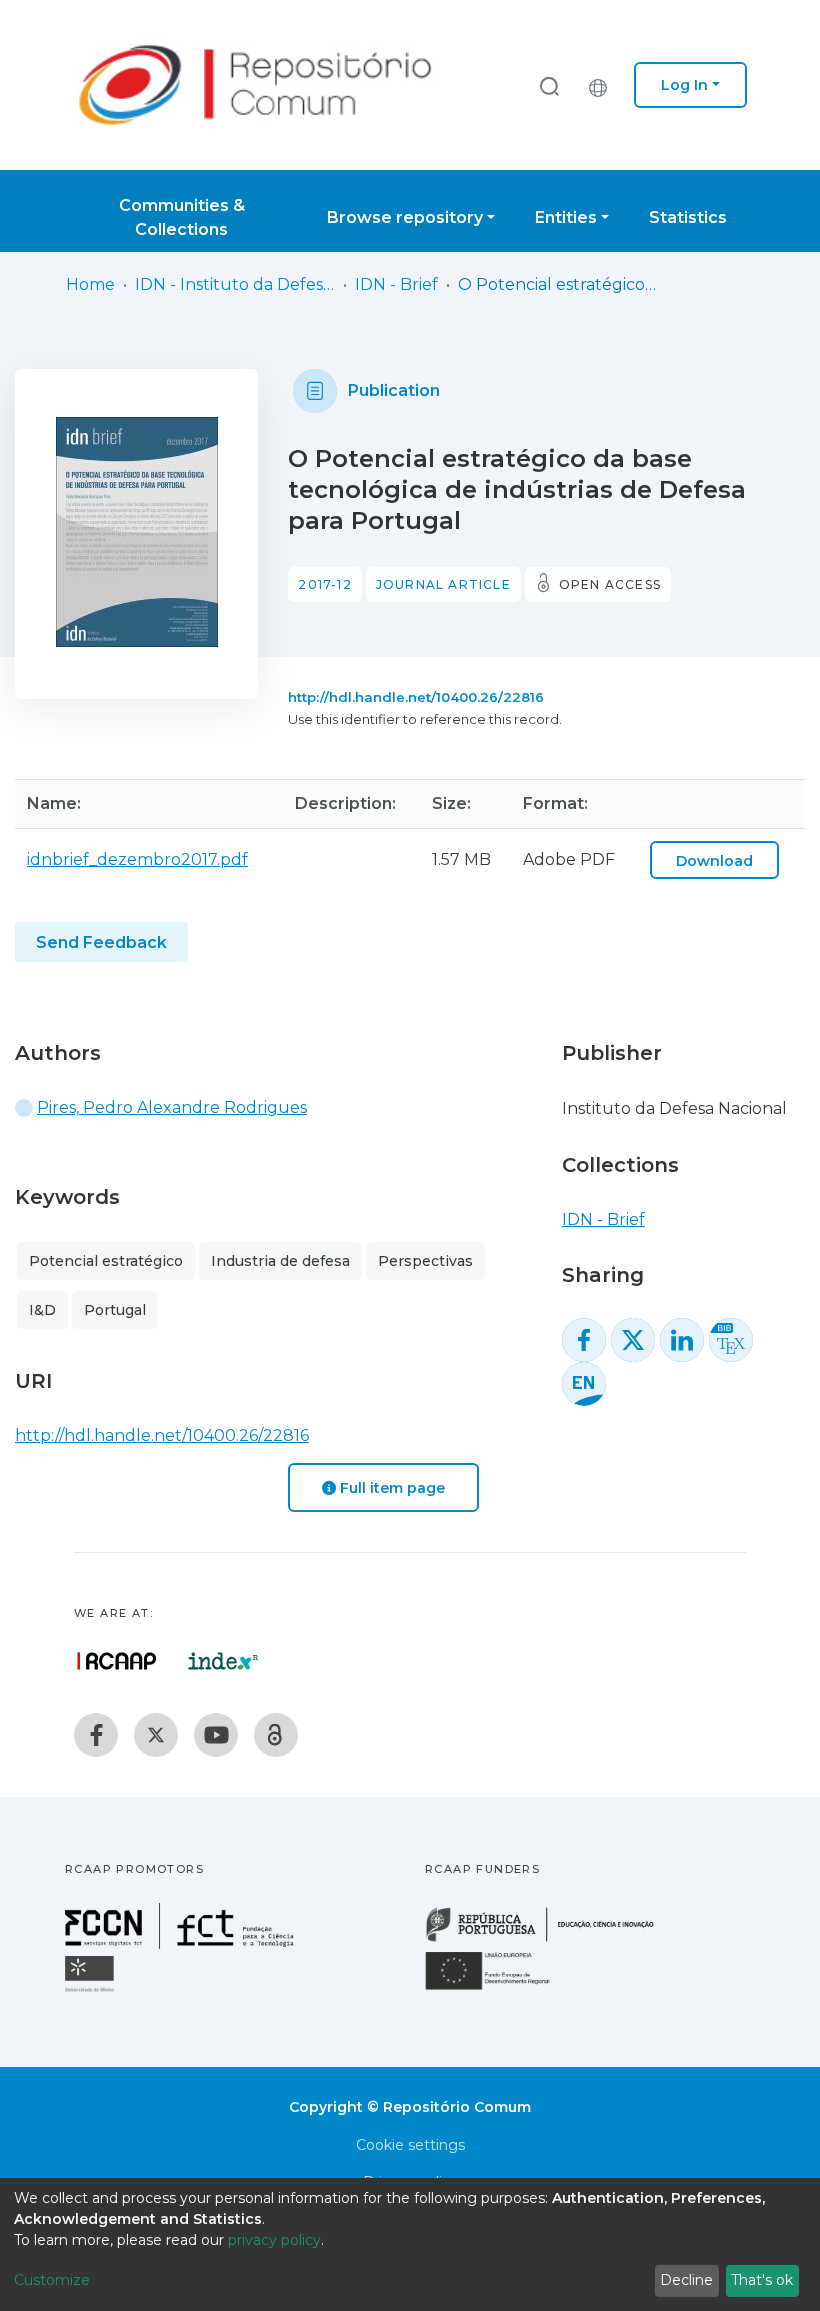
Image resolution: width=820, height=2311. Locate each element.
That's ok (762, 2280)
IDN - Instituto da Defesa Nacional (235, 284)
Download (714, 861)
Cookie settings (410, 2145)
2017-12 (324, 584)
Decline (686, 2280)
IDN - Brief (396, 284)
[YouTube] (216, 1735)
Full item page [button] (390, 1488)
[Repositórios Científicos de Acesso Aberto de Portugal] (117, 1661)
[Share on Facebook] (584, 1340)
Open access (610, 584)
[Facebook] (96, 1735)
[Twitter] (156, 1735)
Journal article (443, 584)
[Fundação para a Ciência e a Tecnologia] (182, 1943)
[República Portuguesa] (550, 1939)
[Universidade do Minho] (92, 1990)
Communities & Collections (182, 217)
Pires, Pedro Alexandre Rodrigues (172, 1107)
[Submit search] (549, 85)
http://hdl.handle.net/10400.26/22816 (416, 697)
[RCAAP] (276, 1735)
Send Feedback (101, 942)
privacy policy (274, 2240)
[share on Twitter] (633, 1340)
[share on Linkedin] (682, 1340)
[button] (603, 85)
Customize (52, 2280)
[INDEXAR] (223, 1661)
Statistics (688, 217)
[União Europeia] (499, 1988)
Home (90, 284)
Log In (684, 85)
